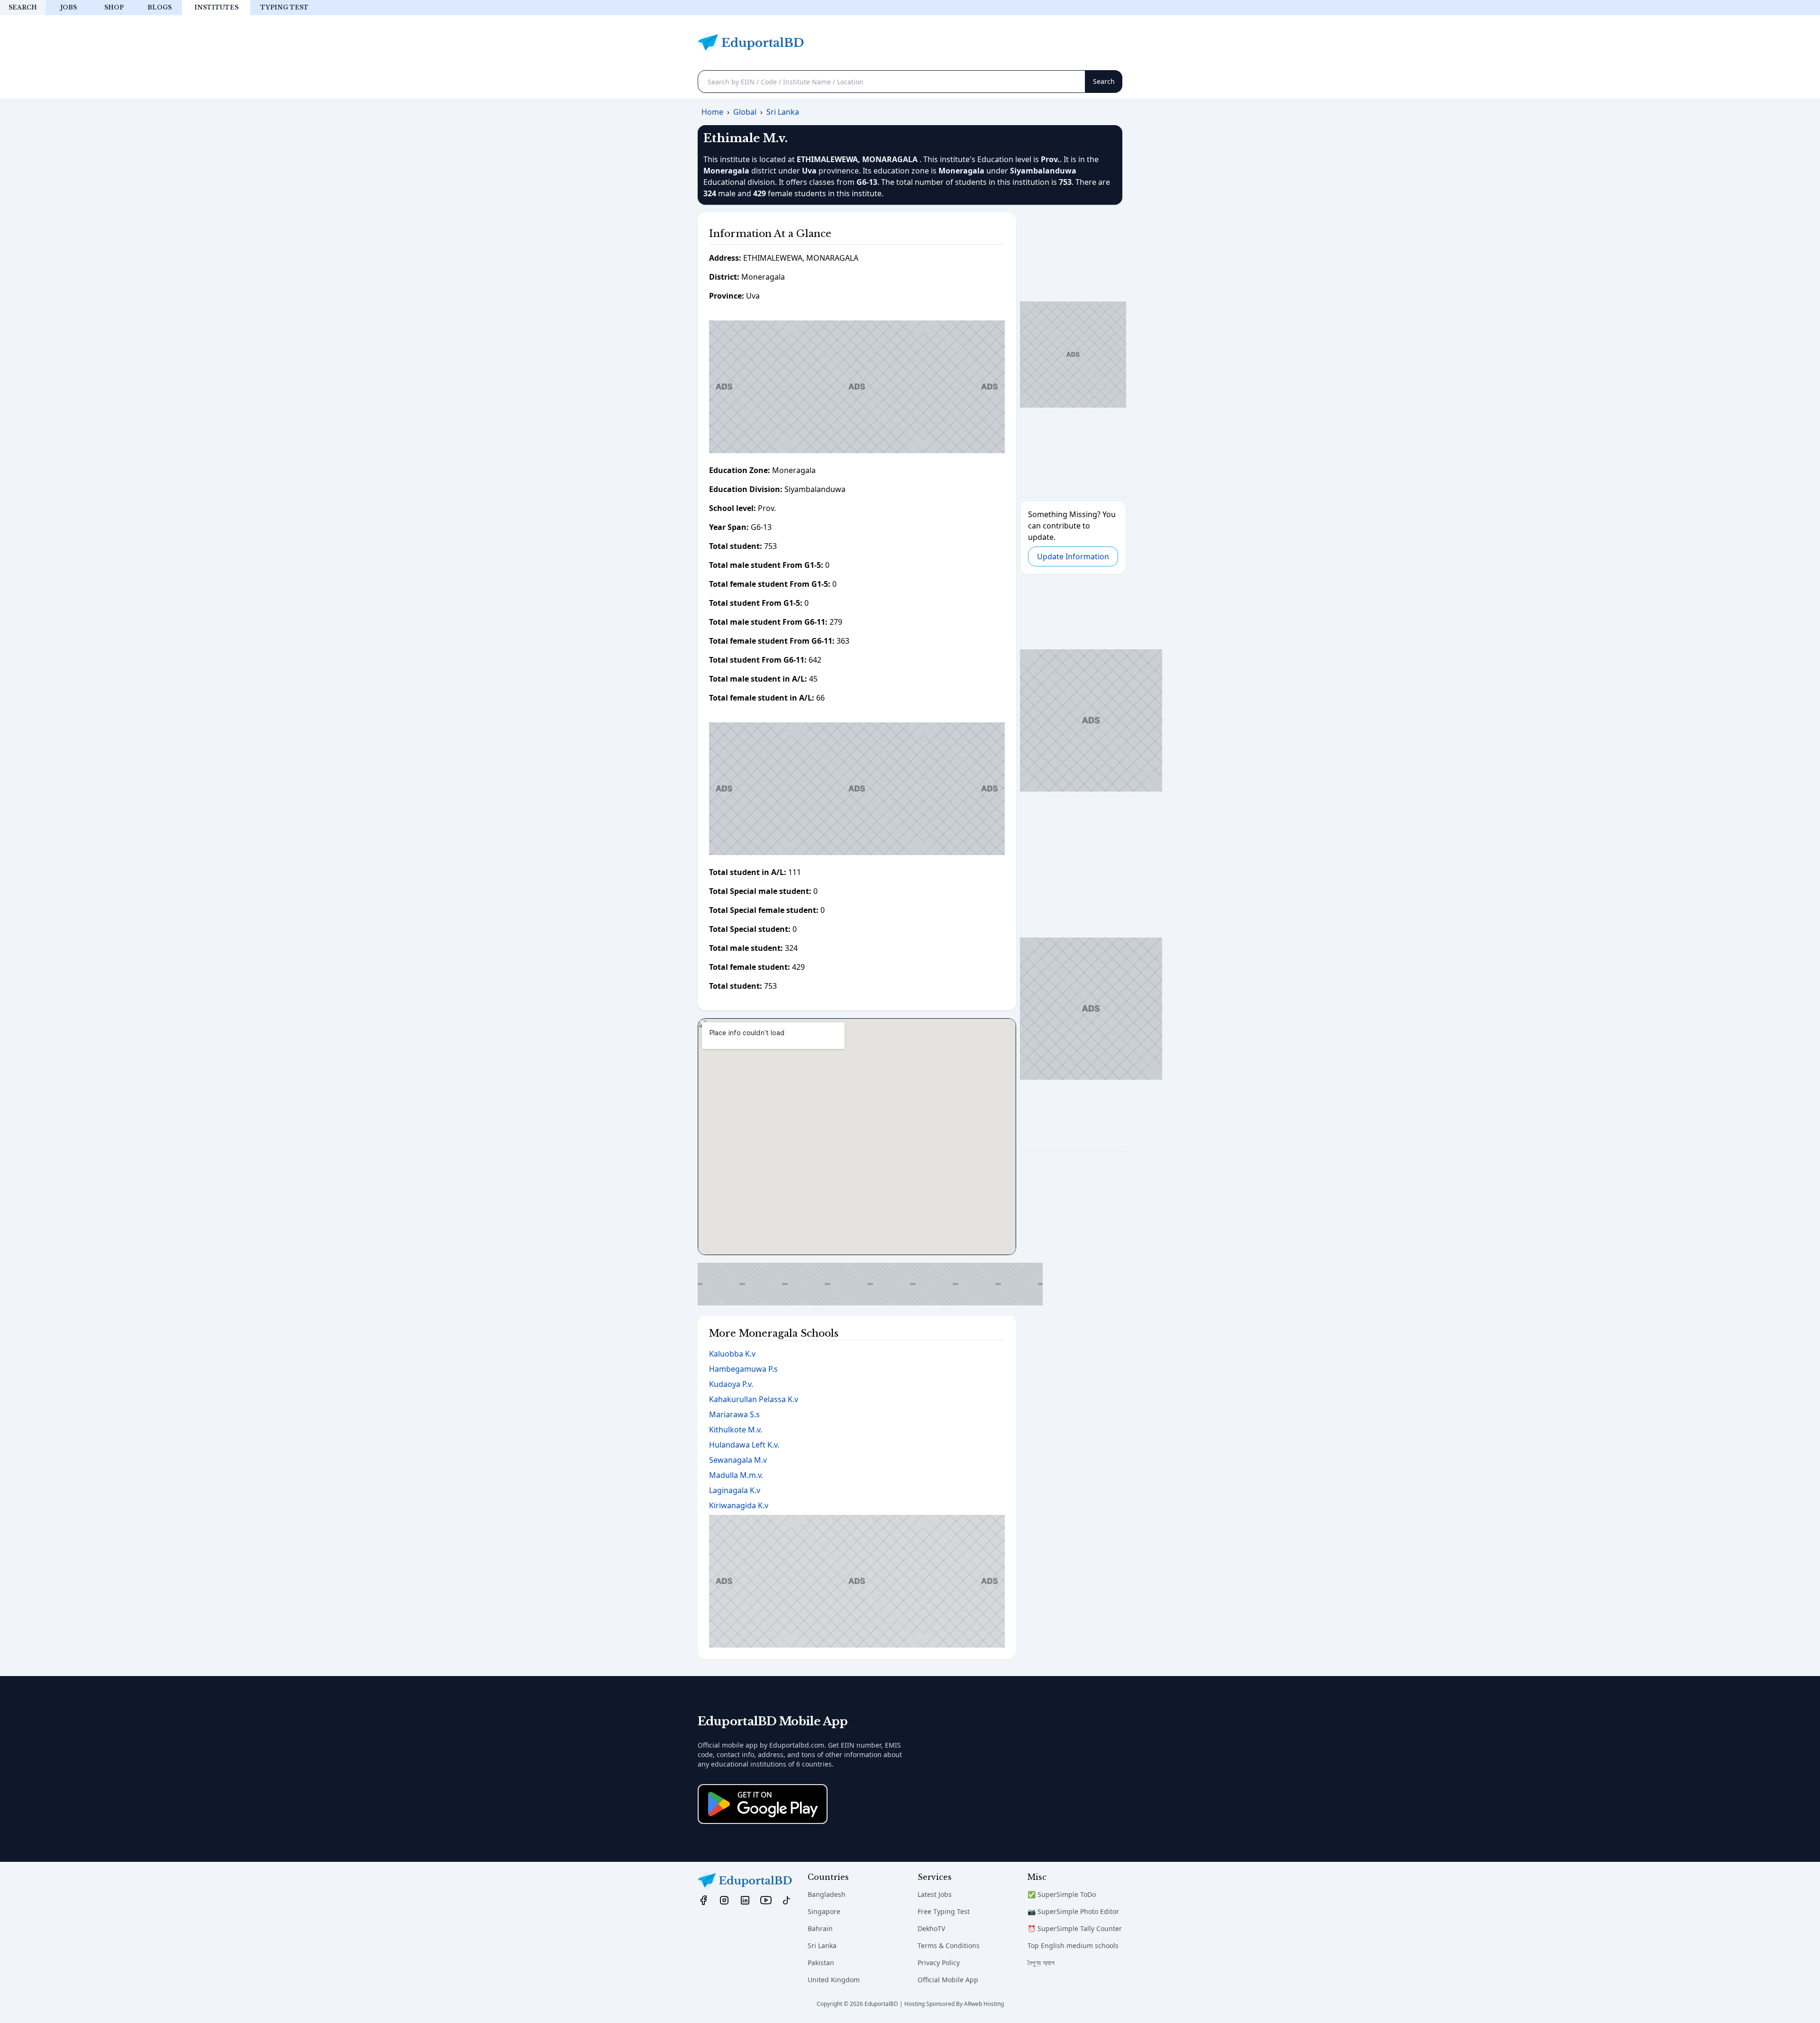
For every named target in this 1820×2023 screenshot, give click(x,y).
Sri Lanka (822, 1946)
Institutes (216, 7)
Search (23, 7)
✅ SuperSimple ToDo (1062, 1894)
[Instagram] (724, 1900)
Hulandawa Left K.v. (744, 1445)
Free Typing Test (944, 1911)
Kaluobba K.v (732, 1354)
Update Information (1073, 556)
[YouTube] (766, 1900)
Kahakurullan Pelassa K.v (754, 1399)
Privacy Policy (939, 1963)
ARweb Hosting (984, 2004)
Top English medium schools (1073, 1946)
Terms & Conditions (949, 1946)
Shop (114, 7)
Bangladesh (827, 1894)
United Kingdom (834, 1980)
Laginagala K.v (735, 1490)
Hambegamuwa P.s (743, 1369)
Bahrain (820, 1928)
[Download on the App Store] (763, 1804)
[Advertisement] (857, 387)
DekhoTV (931, 1928)
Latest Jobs (935, 1894)
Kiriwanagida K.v (739, 1505)
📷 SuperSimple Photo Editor (1073, 1911)
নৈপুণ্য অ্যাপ (1041, 1963)
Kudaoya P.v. (731, 1384)
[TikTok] (787, 1900)
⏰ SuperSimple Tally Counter (1075, 1928)
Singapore (824, 1911)
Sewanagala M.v (738, 1460)
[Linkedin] (745, 1900)
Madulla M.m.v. (736, 1475)
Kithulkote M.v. (736, 1430)
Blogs (159, 7)
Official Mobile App (948, 1980)
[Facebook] (703, 1900)
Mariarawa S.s (734, 1414)
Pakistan (821, 1963)
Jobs (68, 7)
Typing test (284, 7)
